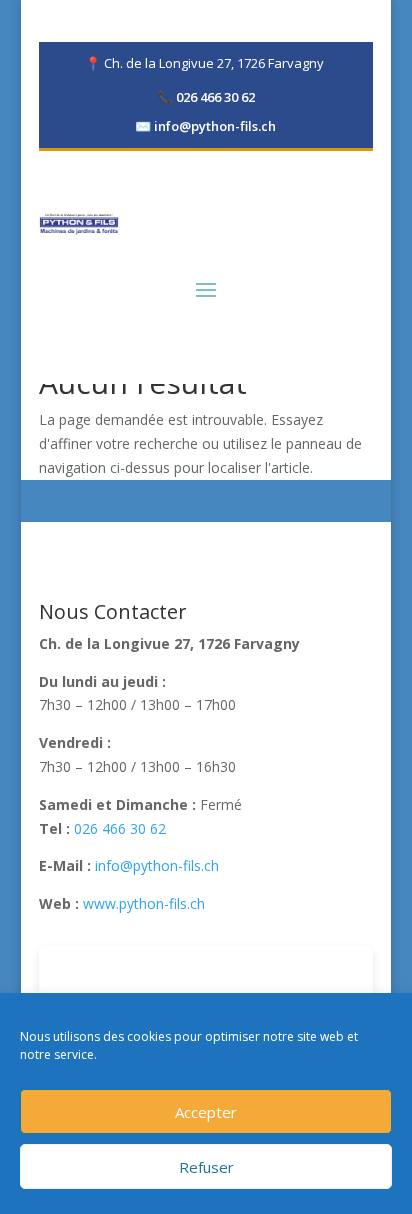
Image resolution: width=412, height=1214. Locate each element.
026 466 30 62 (206, 97)
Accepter (206, 1112)
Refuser (206, 1167)
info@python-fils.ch (205, 126)
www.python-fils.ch (144, 903)
